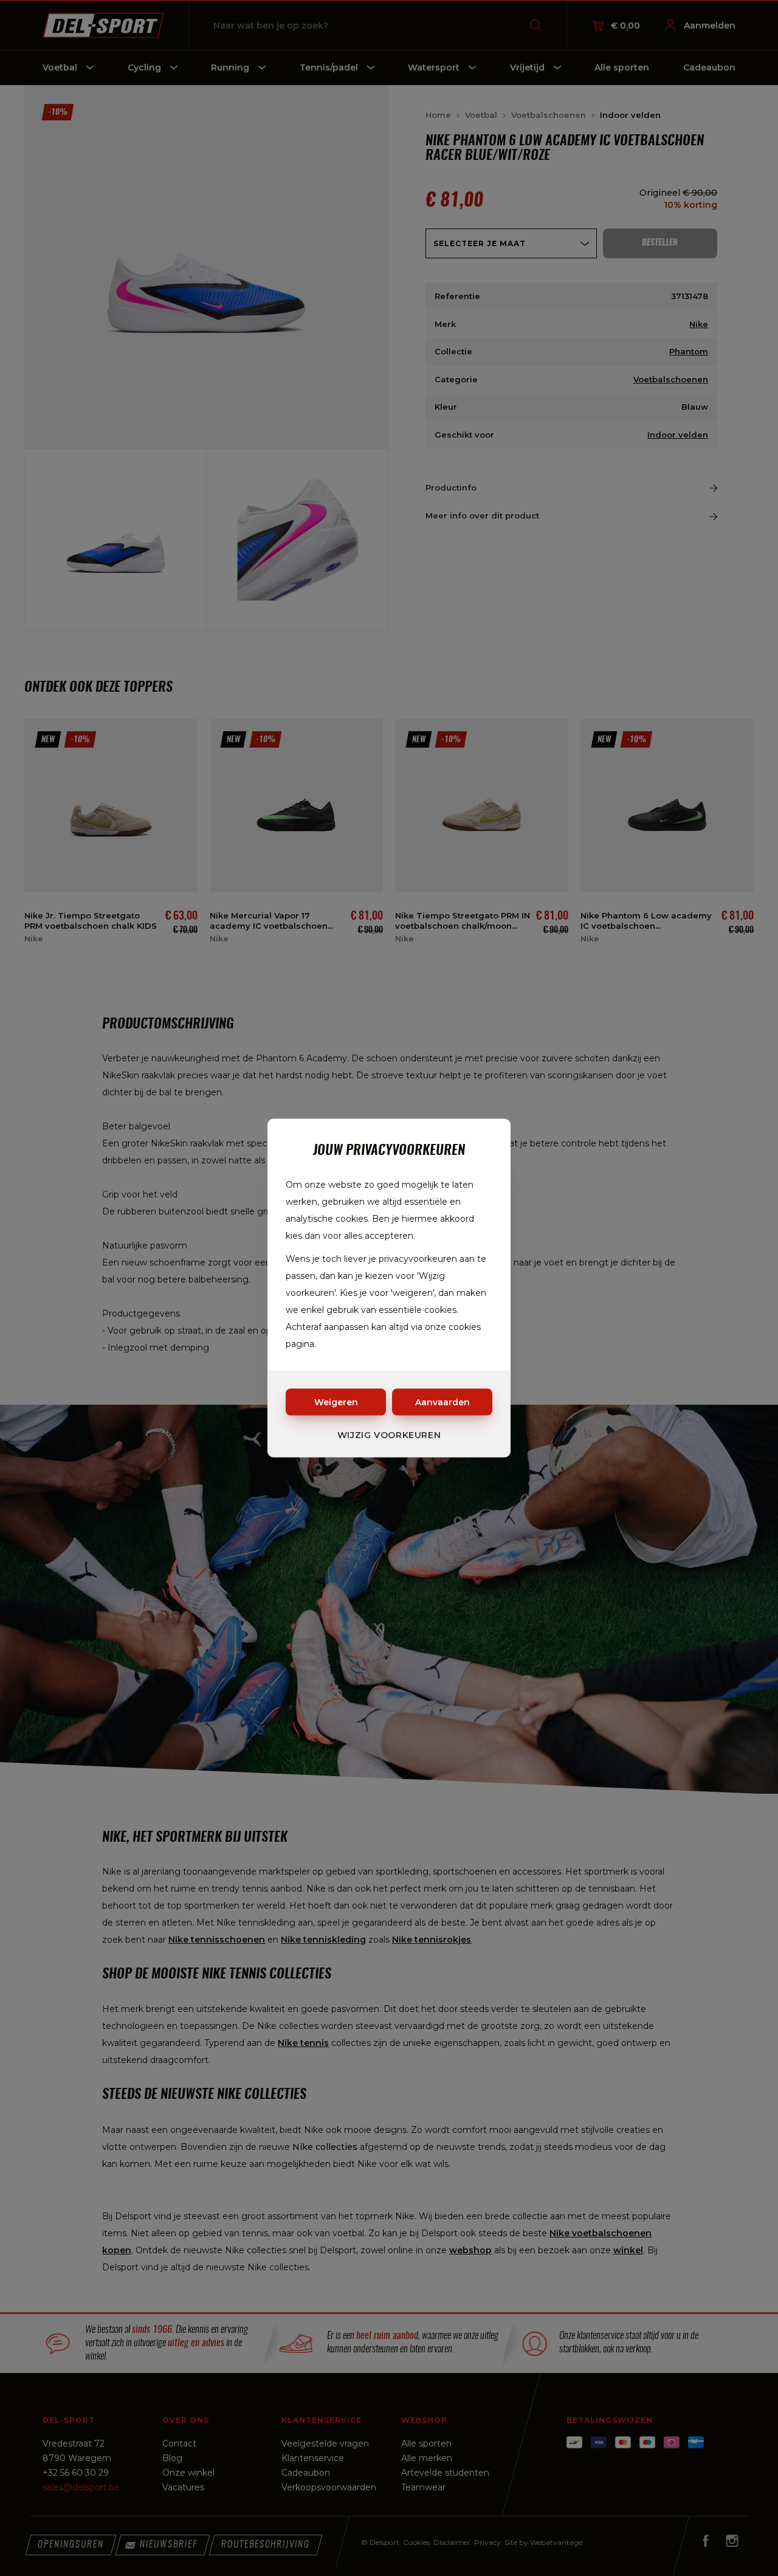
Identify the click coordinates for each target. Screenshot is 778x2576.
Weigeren (336, 1402)
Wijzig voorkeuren (389, 1435)
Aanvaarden (442, 1402)
